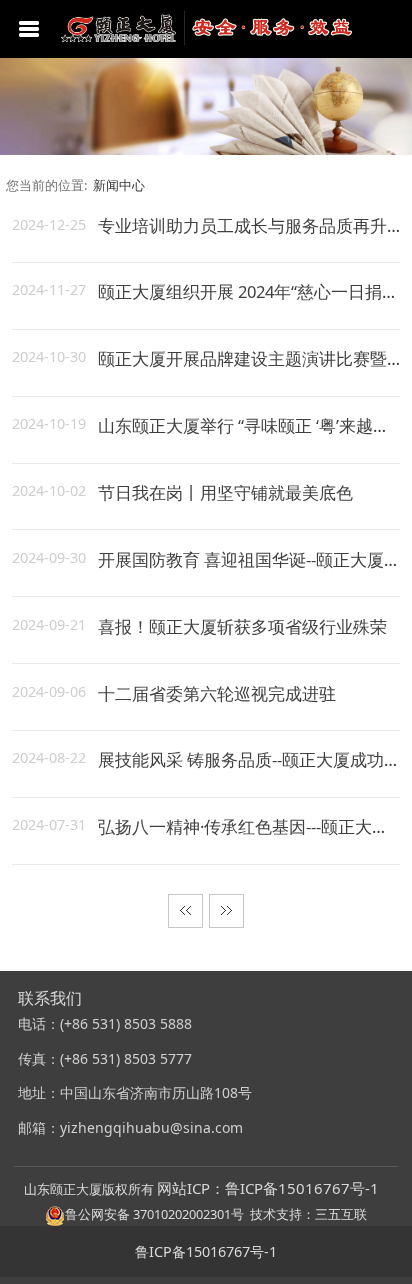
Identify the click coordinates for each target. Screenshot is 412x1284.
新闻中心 (119, 185)
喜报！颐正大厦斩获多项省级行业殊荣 (242, 626)
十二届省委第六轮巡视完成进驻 (217, 693)
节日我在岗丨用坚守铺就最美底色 (225, 492)
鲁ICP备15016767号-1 (206, 1251)
